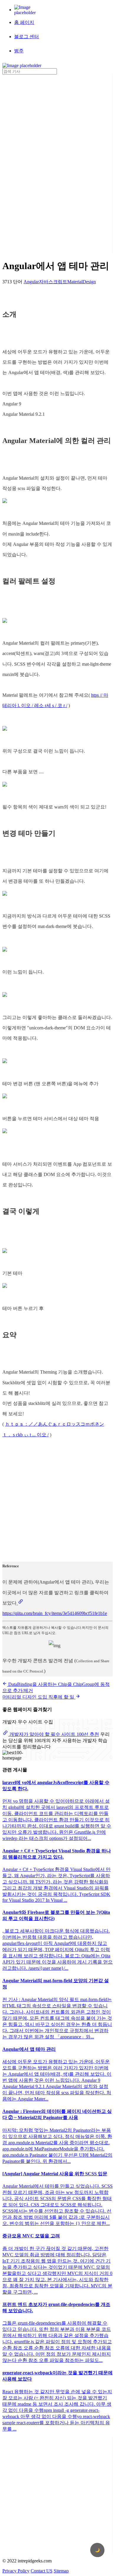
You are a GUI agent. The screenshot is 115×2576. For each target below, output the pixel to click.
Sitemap (61, 2571)
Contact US (42, 2571)
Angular (31, 282)
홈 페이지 (24, 22)
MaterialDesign (82, 282)
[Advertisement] (26, 163)
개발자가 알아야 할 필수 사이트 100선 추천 (54, 1734)
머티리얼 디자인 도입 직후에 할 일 (39, 1697)
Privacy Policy (16, 2571)
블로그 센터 (27, 37)
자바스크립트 (53, 282)
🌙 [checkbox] (97, 2550)
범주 (19, 51)
